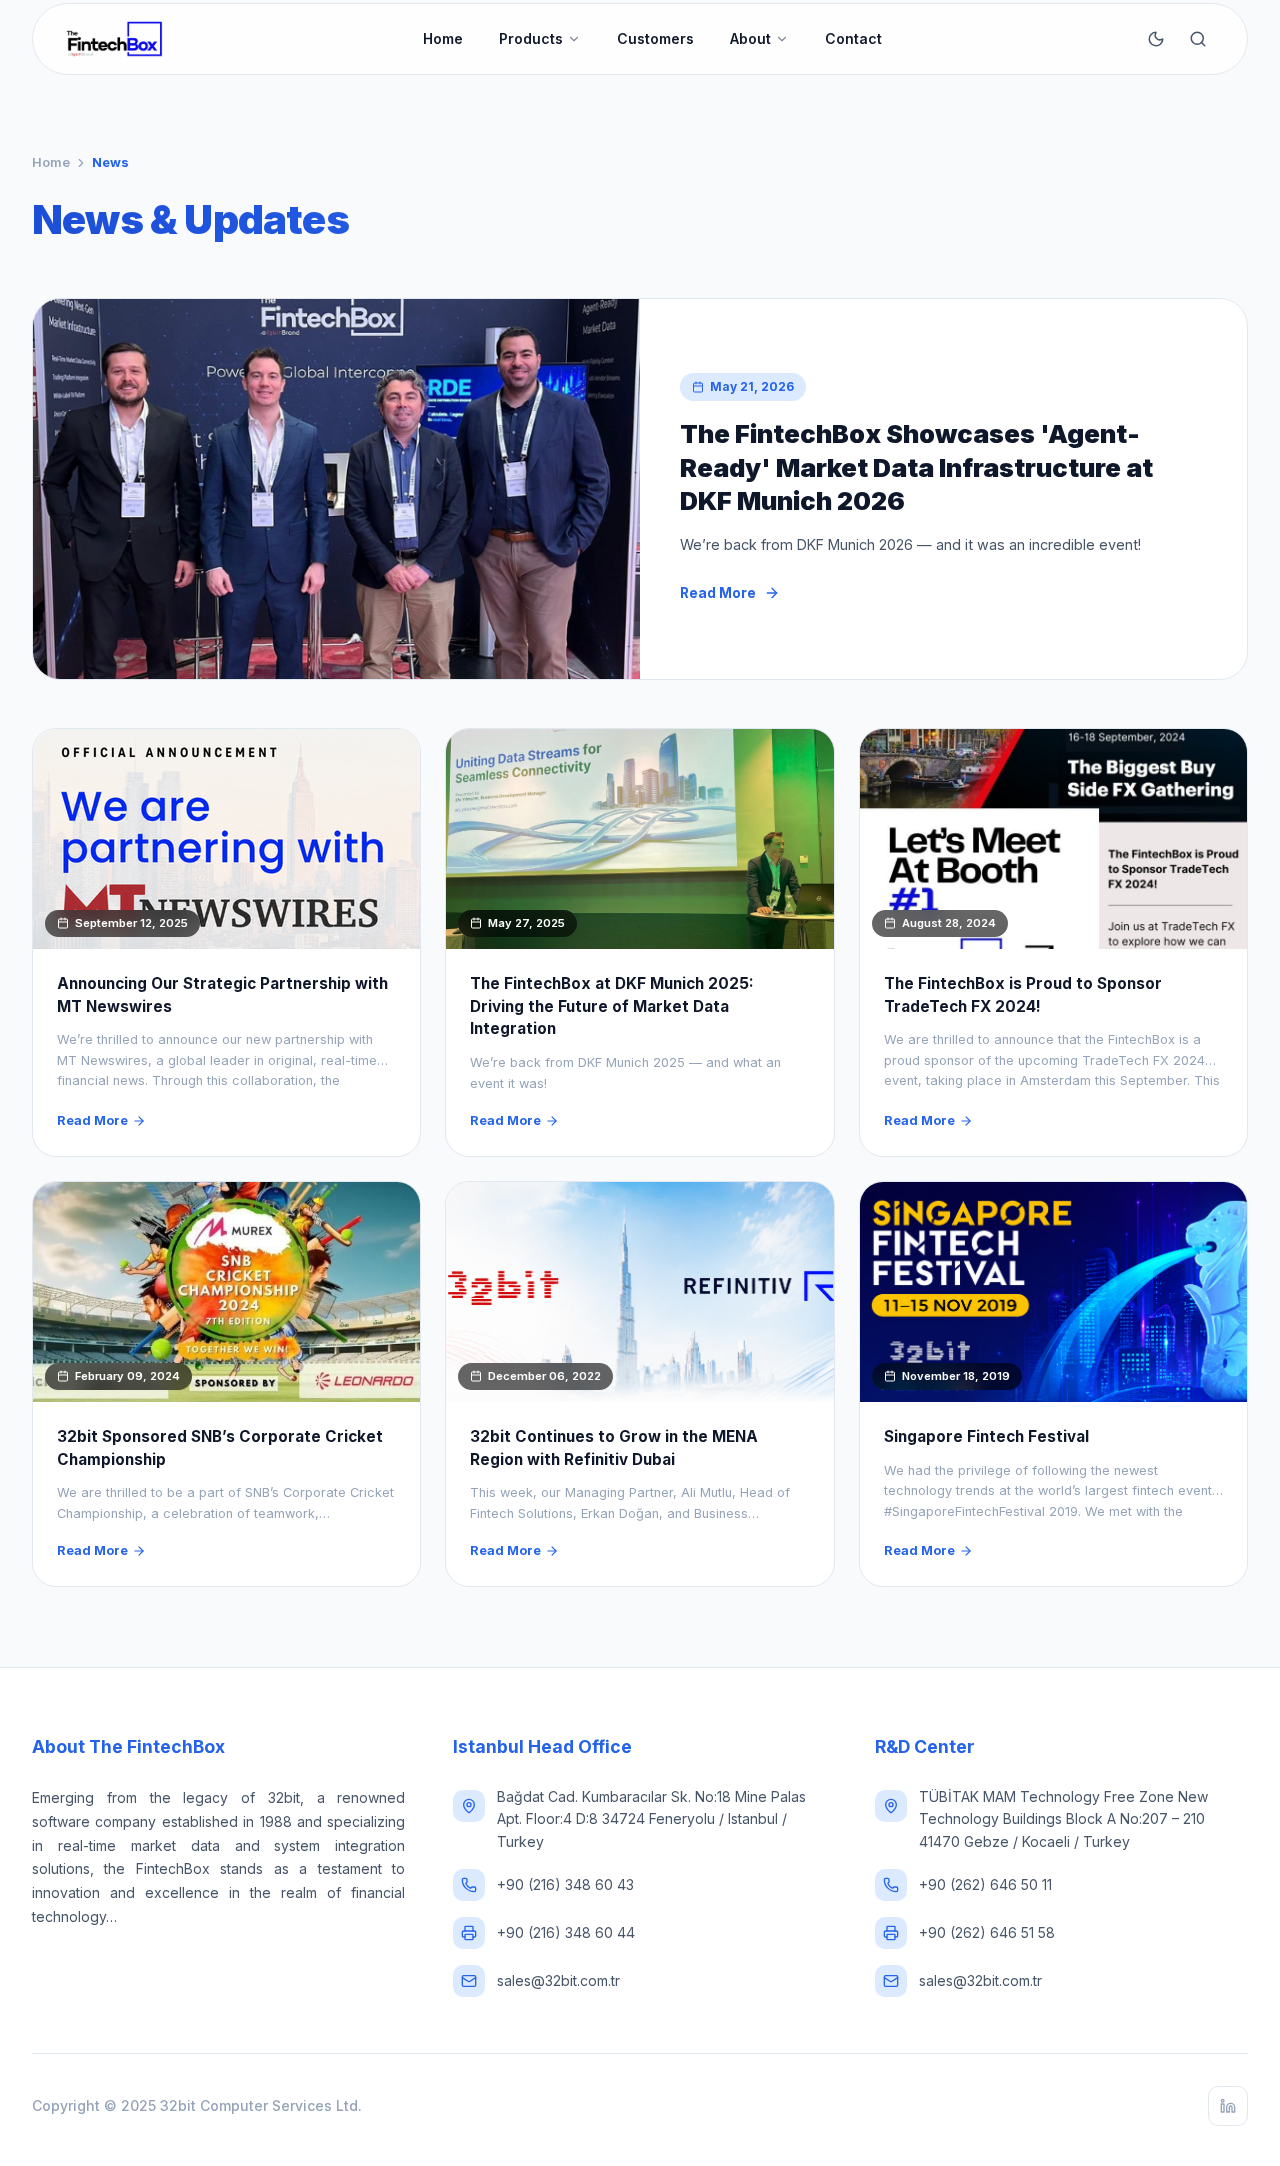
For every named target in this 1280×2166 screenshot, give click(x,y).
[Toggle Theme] (1156, 39)
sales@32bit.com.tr (558, 1980)
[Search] (1198, 39)
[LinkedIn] (1228, 2106)
